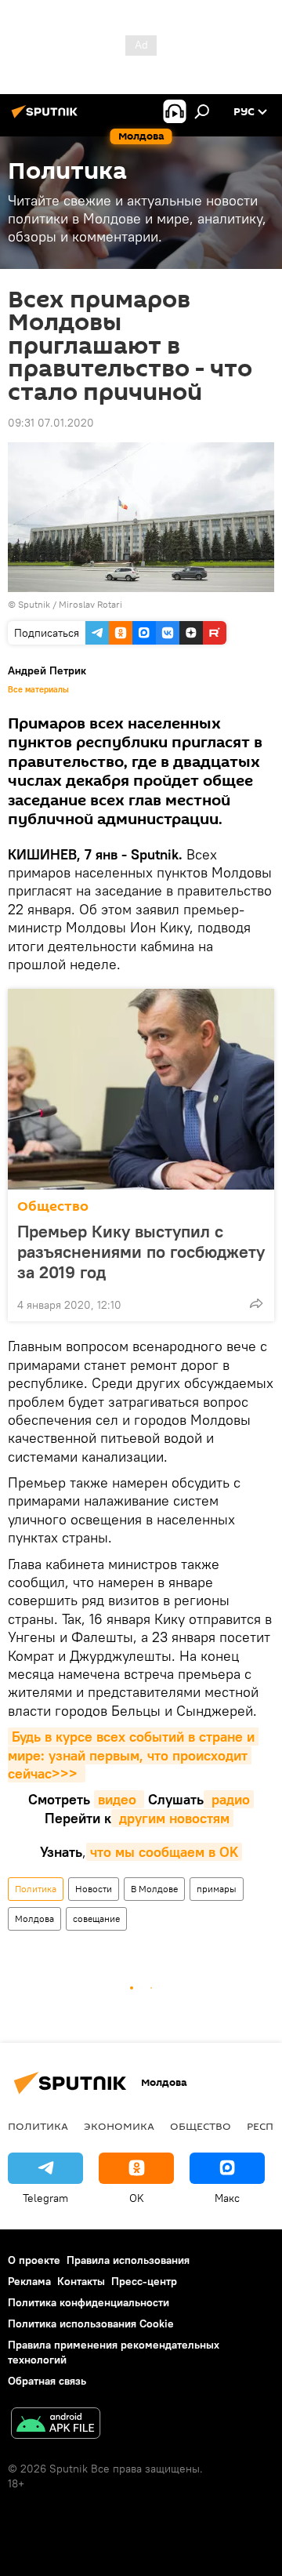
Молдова (34, 1918)
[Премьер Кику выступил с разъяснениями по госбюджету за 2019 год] (141, 1089)
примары (217, 1889)
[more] (256, 1303)
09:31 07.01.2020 (51, 423)
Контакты (81, 2281)
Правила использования (128, 2260)
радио (229, 1799)
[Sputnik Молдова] (47, 118)
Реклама (29, 2281)
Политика (36, 1889)
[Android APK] (56, 2425)
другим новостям (172, 1818)
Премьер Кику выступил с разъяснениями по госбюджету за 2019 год (141, 1252)
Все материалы (38, 689)
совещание (96, 1918)
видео (119, 1799)
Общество (53, 1206)
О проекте (34, 2260)
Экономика (119, 2126)
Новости (94, 1889)
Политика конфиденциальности (89, 2302)
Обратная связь (47, 2381)
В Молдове (154, 1889)
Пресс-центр (144, 2281)
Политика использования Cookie (91, 2323)
